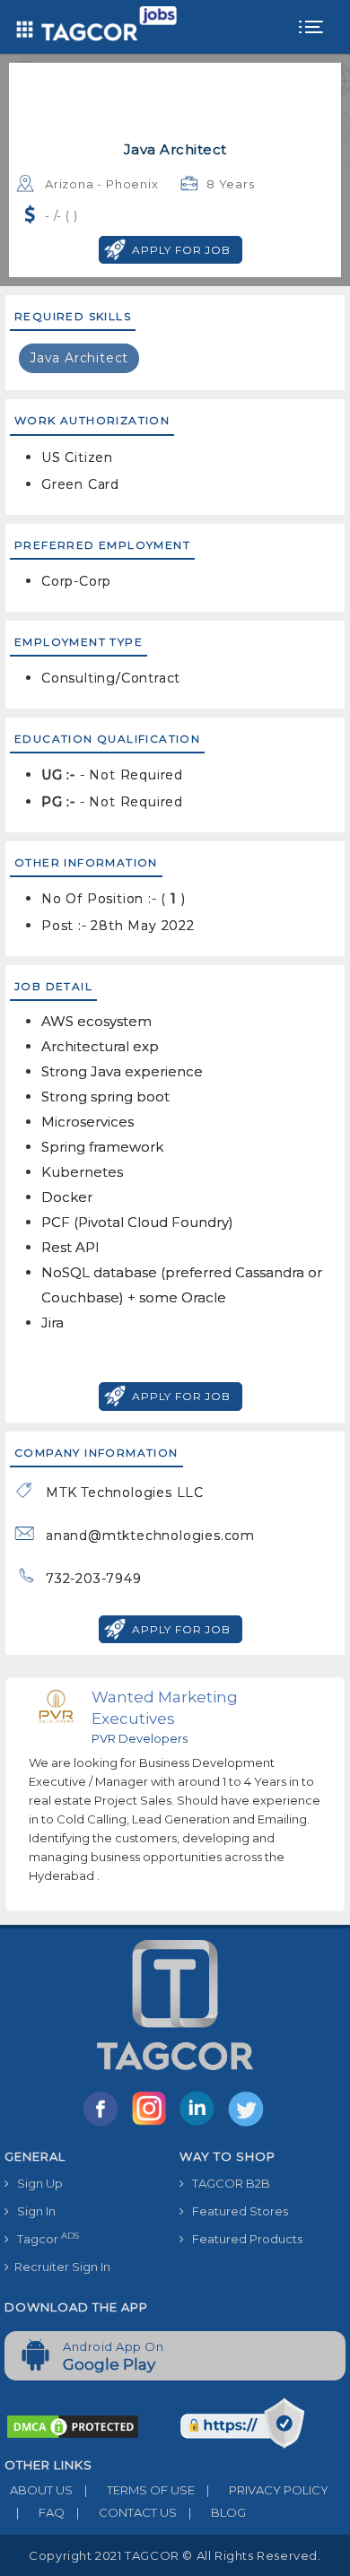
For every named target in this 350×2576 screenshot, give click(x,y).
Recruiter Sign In (60, 2267)
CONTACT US (127, 2512)
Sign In (32, 2211)
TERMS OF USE (140, 2490)
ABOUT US (39, 2490)
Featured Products (243, 2239)
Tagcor (44, 2238)
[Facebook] (104, 2125)
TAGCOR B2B (227, 2183)
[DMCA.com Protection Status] (73, 2425)
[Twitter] (248, 2125)
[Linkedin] (201, 2125)
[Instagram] (153, 2125)
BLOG (217, 2512)
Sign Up (36, 2183)
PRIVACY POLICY (267, 2490)
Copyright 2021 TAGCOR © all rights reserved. (175, 2555)
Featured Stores (236, 2211)
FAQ (40, 2512)
